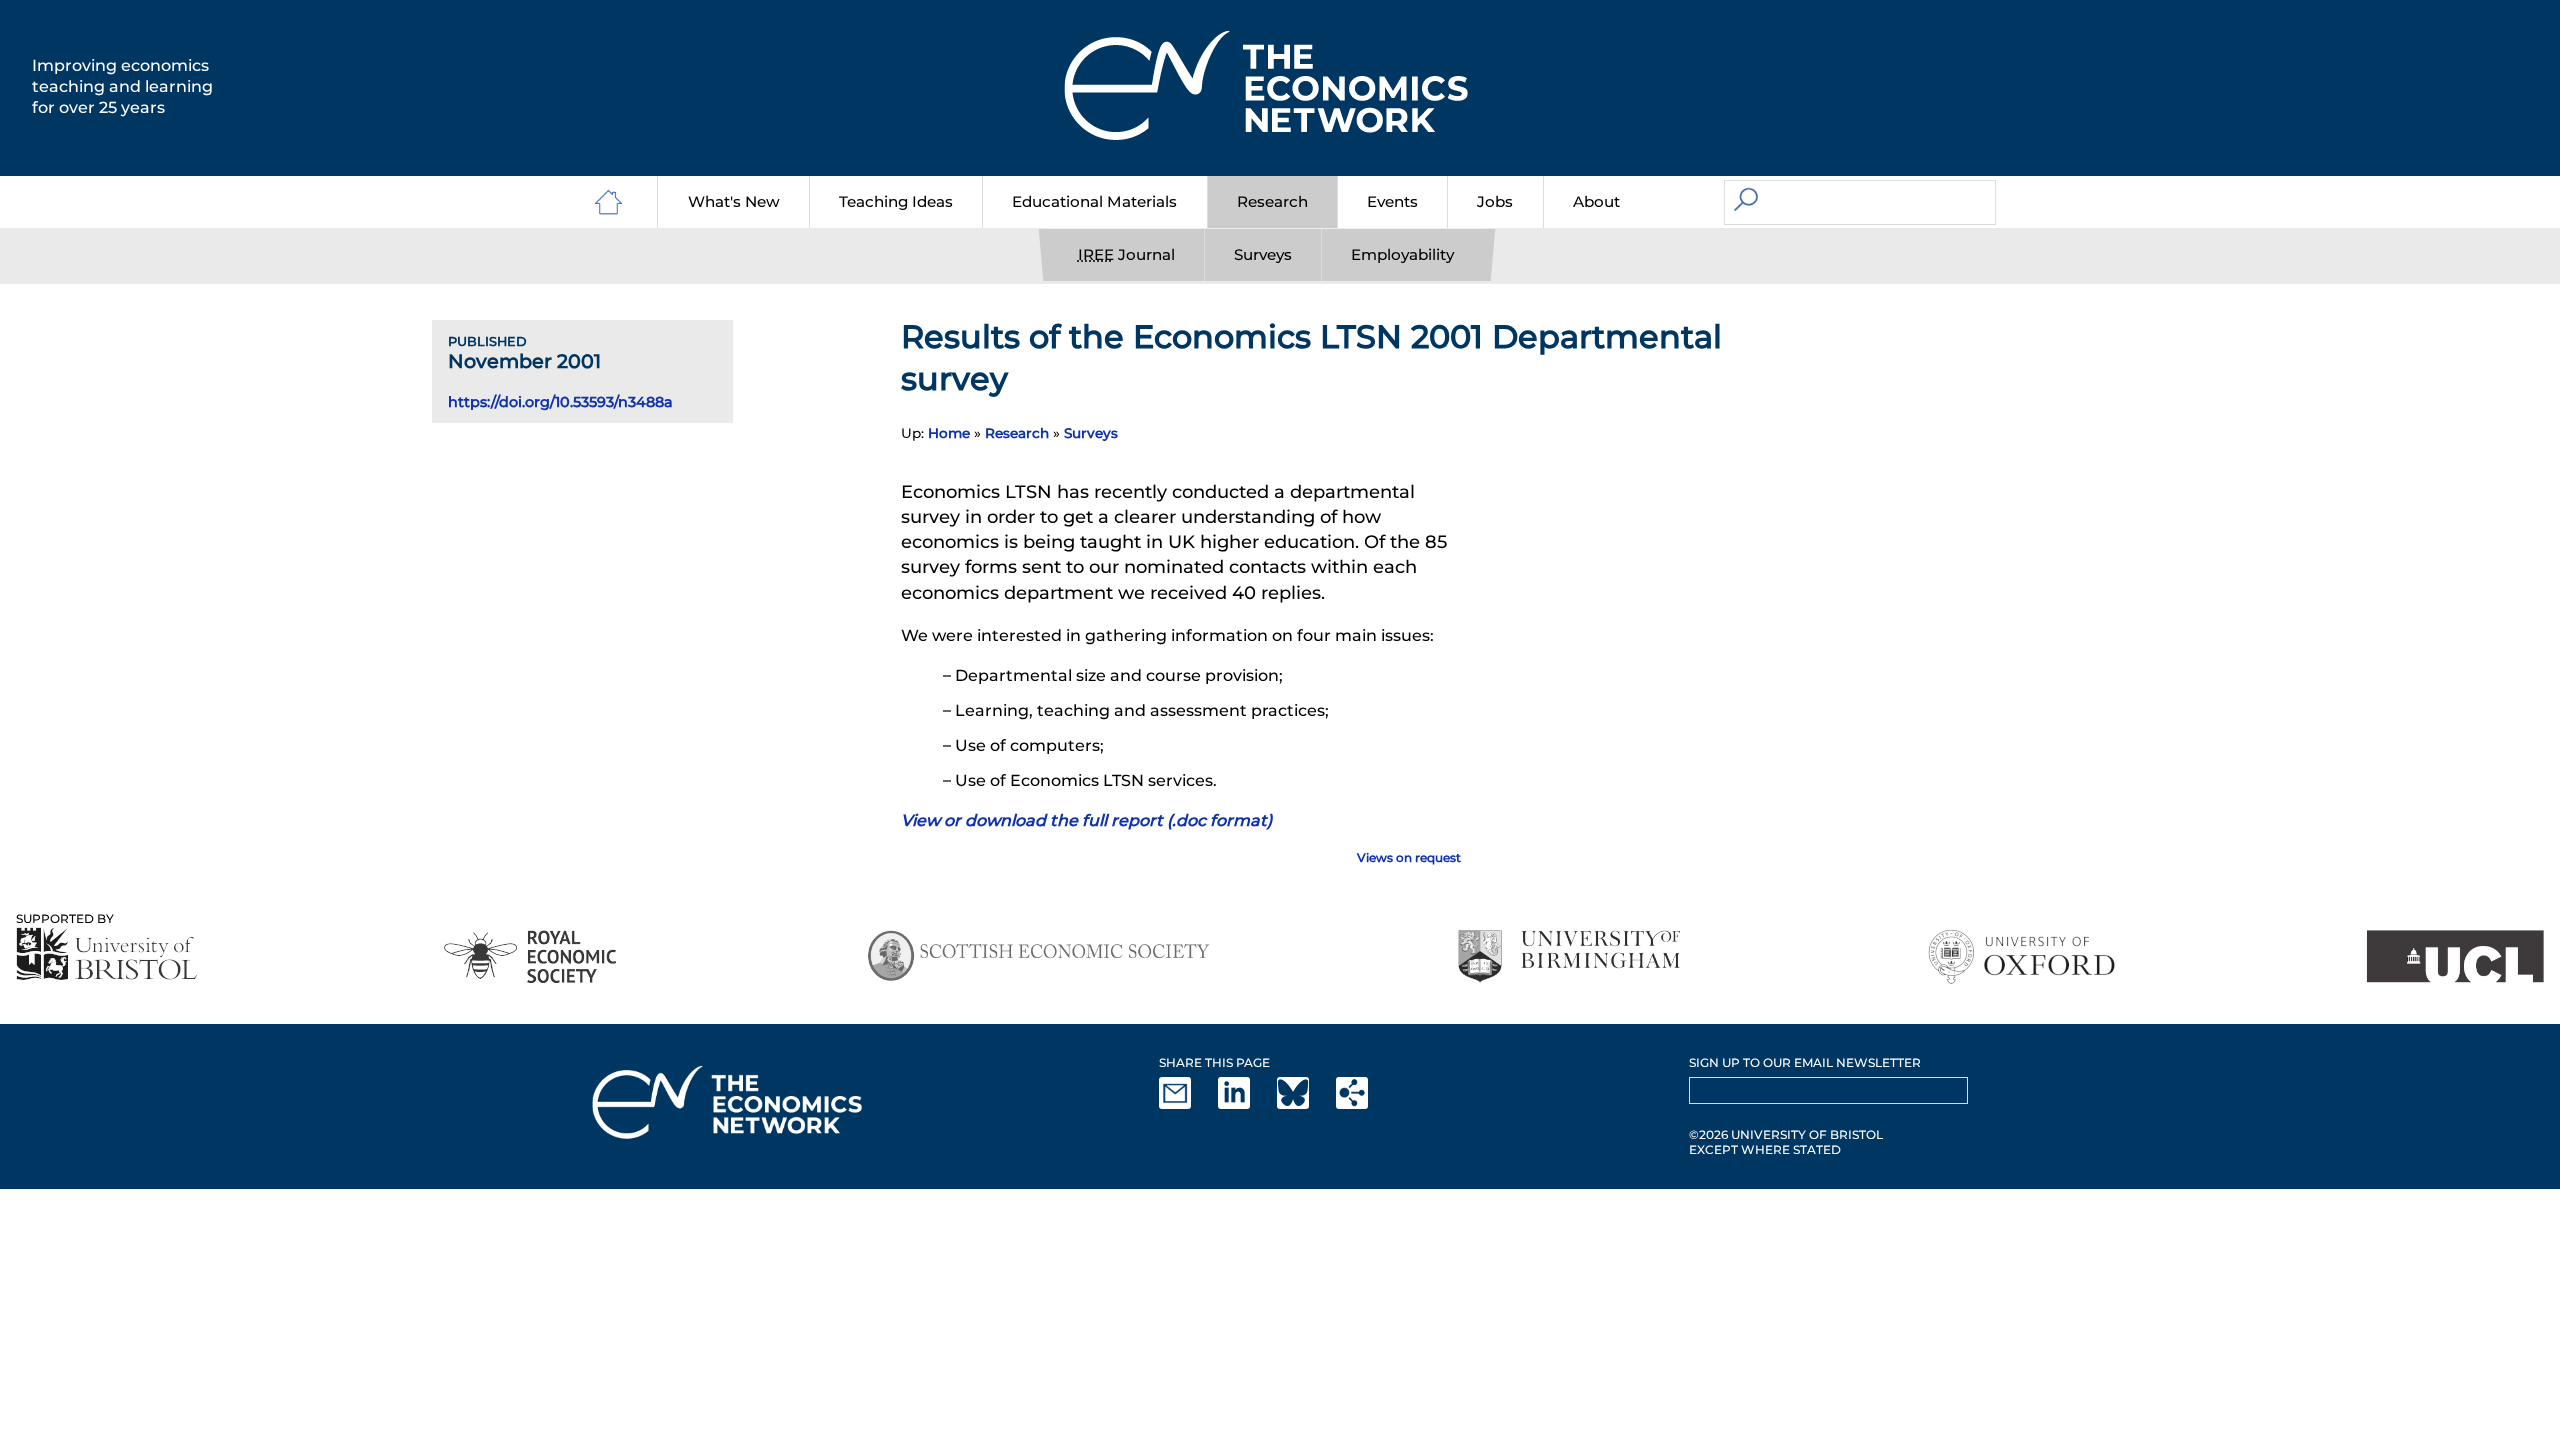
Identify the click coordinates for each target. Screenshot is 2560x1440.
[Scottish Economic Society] (1038, 956)
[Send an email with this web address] (1187, 1104)
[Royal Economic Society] (531, 956)
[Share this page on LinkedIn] (1246, 1104)
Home (949, 433)
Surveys (1263, 254)
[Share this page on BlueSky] (1305, 1104)
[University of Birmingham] (1568, 956)
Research (1272, 201)
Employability (1402, 254)
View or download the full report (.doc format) (1086, 820)
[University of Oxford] (2023, 956)
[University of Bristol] (107, 953)
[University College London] (2455, 956)
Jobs (1495, 201)
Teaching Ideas (896, 201)
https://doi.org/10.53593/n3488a (560, 402)
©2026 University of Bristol (1786, 1134)
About (1596, 201)
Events (1392, 201)
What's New (734, 201)
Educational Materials (1094, 201)
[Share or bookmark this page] (1364, 1104)
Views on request (1409, 857)
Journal (1126, 254)
